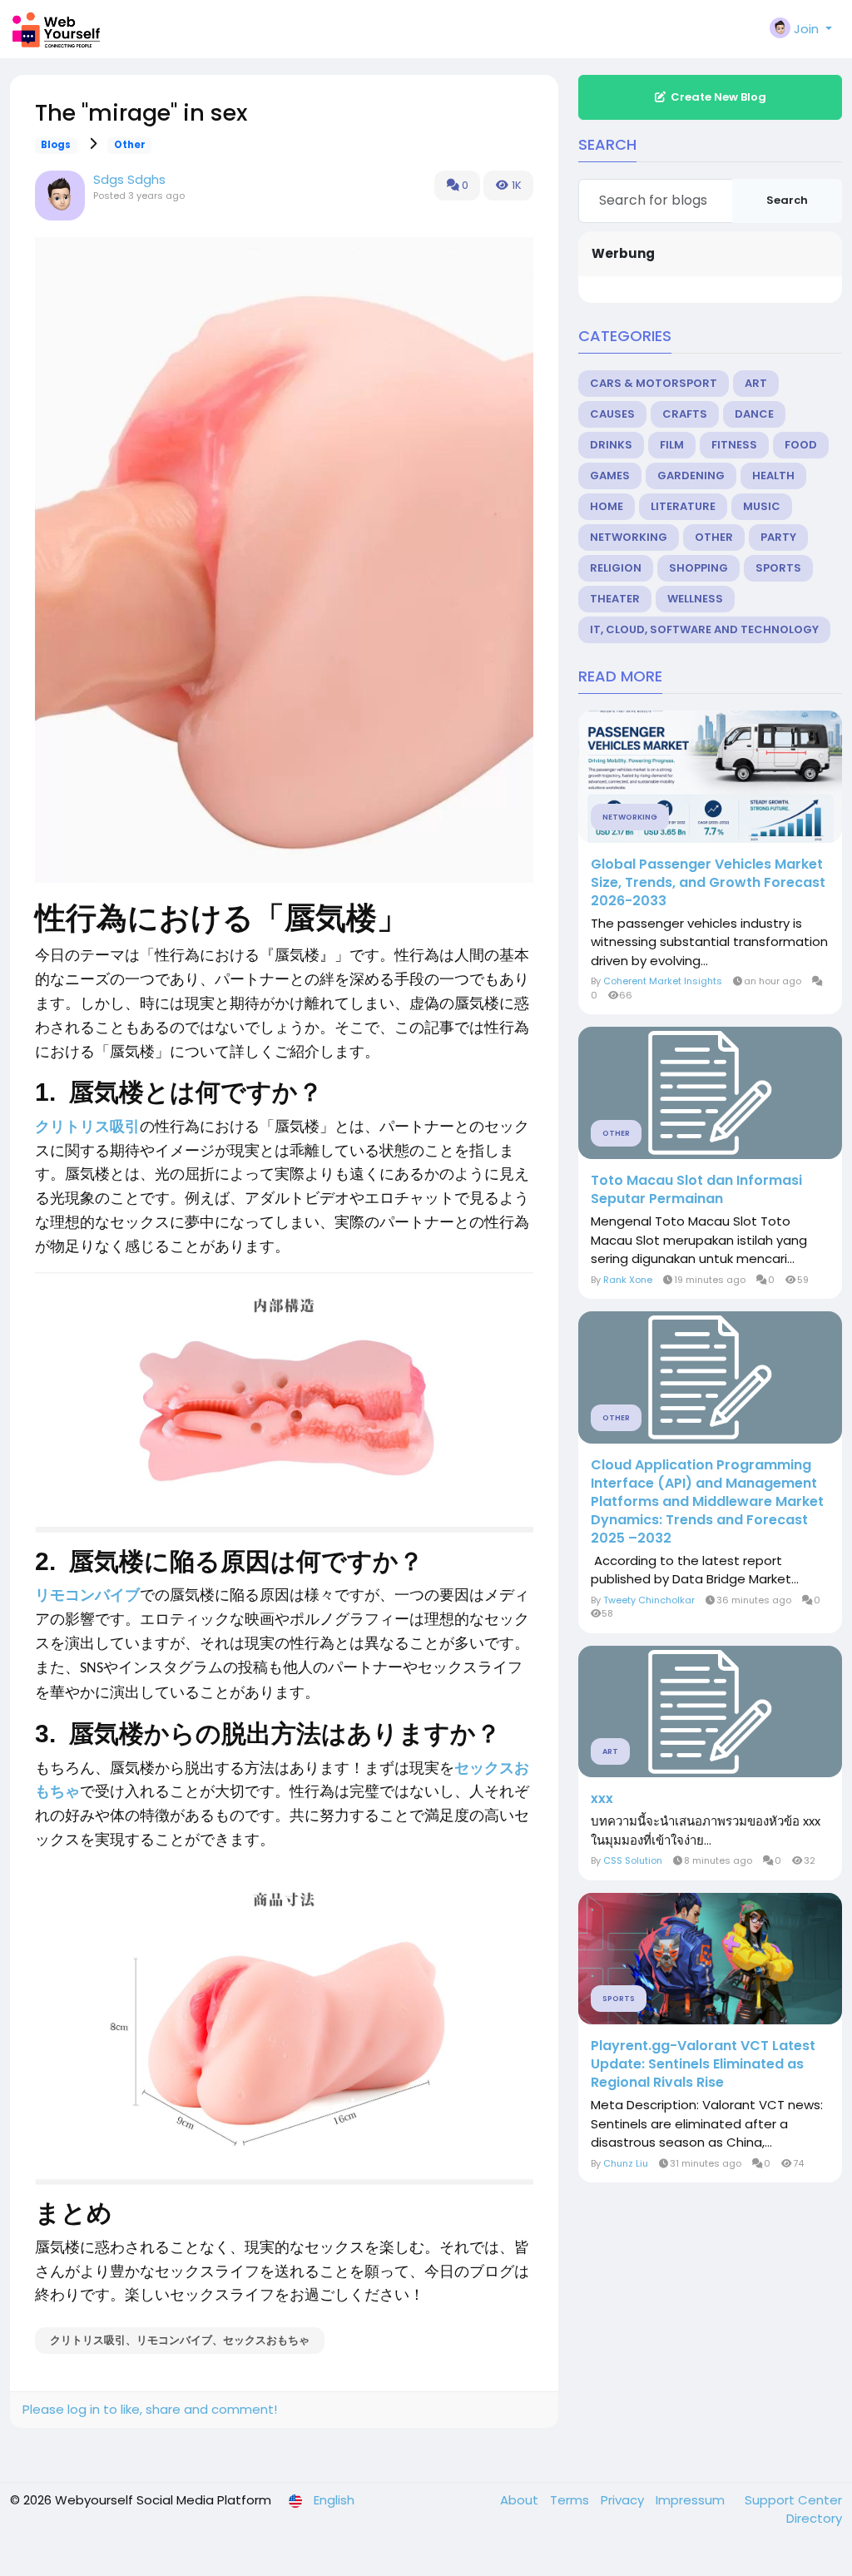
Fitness (734, 445)
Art (756, 383)
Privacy (624, 2500)
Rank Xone (628, 1280)
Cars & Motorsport (654, 383)
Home (607, 506)
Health (773, 476)
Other (130, 145)
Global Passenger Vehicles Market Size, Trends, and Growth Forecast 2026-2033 (708, 883)
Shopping (698, 568)
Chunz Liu (626, 2163)
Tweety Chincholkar (649, 1600)
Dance (754, 414)
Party (778, 537)
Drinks (611, 445)
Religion (616, 568)
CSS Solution (633, 1860)
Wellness (695, 599)
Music (762, 506)
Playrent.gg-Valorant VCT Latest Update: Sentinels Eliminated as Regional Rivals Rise (703, 2064)
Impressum (692, 2500)
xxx (602, 1799)
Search (787, 200)
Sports (778, 568)
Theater (615, 599)
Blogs (56, 145)
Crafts (685, 414)
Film (672, 445)
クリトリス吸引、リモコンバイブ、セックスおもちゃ (180, 2340)
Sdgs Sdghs (129, 179)
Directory (814, 2518)
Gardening (691, 476)
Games (610, 476)
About (521, 2500)
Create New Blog (718, 97)
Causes (612, 414)
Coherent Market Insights (663, 981)
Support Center (793, 2500)
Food (801, 445)
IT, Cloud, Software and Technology (704, 629)
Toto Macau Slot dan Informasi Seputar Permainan (696, 1190)
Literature (683, 506)
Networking (629, 537)
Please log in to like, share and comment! (150, 2409)
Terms (571, 2500)
